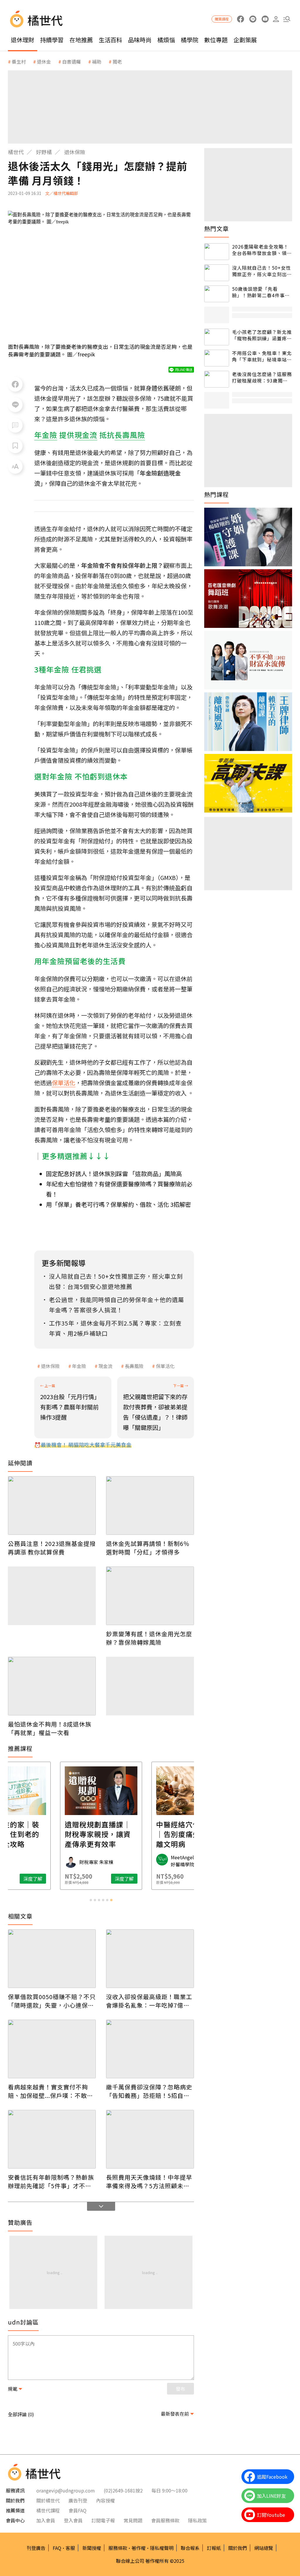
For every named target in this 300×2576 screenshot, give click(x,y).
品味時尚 (140, 40)
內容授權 (105, 2500)
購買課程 (222, 19)
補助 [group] (97, 62)
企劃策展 (245, 40)
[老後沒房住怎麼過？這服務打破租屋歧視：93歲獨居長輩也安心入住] (217, 379)
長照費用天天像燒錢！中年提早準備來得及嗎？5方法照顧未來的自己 (149, 2181)
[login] (276, 19)
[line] (253, 19)
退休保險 (75, 152)
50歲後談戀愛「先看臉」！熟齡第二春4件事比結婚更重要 (261, 292)
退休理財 (23, 40)
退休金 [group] (44, 62)
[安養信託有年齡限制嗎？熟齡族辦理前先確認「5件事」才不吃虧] (52, 2139)
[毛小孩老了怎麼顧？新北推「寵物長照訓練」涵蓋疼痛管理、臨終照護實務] (217, 337)
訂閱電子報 (103, 2520)
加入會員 (46, 2520)
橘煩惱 (166, 40)
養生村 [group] (19, 62)
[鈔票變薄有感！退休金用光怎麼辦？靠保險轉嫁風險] (150, 1596)
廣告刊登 (78, 2500)
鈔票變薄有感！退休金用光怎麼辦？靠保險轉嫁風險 (149, 1638)
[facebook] (240, 19)
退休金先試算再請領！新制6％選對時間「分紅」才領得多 (148, 1548)
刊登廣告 (36, 2548)
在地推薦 (81, 40)
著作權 (139, 2548)
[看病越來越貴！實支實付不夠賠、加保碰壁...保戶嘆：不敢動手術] (52, 2049)
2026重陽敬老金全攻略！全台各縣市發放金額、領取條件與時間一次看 (262, 250)
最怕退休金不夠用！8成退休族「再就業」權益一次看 (50, 1728)
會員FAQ (77, 2510)
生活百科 (110, 40)
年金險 (79, 1366)
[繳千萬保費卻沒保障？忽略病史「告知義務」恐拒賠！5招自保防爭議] (150, 2049)
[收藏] (15, 446)
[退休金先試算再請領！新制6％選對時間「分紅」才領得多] (150, 1506)
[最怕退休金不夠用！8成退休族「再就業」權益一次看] (52, 1686)
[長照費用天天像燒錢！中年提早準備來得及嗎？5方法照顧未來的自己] (150, 2139)
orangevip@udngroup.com (66, 2490)
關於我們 (238, 2548)
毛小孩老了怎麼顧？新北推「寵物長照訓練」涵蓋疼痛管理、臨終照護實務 (262, 335)
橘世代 (16, 152)
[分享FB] (15, 384)
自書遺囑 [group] (71, 62)
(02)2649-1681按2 (123, 2490)
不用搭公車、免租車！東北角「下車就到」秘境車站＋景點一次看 (262, 356)
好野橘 (44, 152)
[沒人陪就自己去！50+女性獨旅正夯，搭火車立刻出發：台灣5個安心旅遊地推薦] (217, 273)
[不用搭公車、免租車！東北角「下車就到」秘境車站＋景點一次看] (217, 358)
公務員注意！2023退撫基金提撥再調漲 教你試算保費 (52, 1548)
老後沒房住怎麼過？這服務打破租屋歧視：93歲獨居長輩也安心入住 (262, 377)
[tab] (91, 1900)
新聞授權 (92, 2548)
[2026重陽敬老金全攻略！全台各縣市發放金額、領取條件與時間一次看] (217, 252)
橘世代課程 (48, 2510)
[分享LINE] (15, 405)
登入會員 (73, 2520)
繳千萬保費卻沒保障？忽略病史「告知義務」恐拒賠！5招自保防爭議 (149, 2091)
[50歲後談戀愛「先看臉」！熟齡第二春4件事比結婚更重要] (217, 294)
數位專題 (216, 40)
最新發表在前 (175, 2414)
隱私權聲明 (162, 2548)
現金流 (105, 1366)
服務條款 (118, 2548)
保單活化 (64, 1083)
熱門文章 (217, 229)
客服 (70, 2548)
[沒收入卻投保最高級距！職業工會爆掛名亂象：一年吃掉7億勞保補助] (150, 1959)
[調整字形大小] (15, 466)
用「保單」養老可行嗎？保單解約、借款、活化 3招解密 (119, 1204)
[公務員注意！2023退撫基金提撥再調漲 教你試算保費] (52, 1506)
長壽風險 (134, 1366)
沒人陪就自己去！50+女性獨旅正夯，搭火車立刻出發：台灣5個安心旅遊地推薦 (261, 271)
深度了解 (33, 1879)
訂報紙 (214, 2548)
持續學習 (52, 40)
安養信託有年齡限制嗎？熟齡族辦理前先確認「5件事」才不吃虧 (51, 2181)
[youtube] (265, 19)
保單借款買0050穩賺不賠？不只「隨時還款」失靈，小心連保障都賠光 (52, 2001)
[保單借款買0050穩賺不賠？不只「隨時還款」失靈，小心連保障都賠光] (52, 1959)
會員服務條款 (165, 2520)
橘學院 (190, 40)
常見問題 (133, 2520)
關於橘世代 (48, 2500)
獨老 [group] (117, 62)
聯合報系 (190, 2548)
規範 (13, 2389)
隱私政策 (197, 2520)
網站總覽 (264, 2548)
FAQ (57, 2548)
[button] (287, 19)
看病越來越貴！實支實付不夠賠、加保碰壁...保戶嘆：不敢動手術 (51, 2091)
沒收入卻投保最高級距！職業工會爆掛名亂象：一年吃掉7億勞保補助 (149, 2001)
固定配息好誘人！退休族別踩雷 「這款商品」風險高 (114, 1174)
